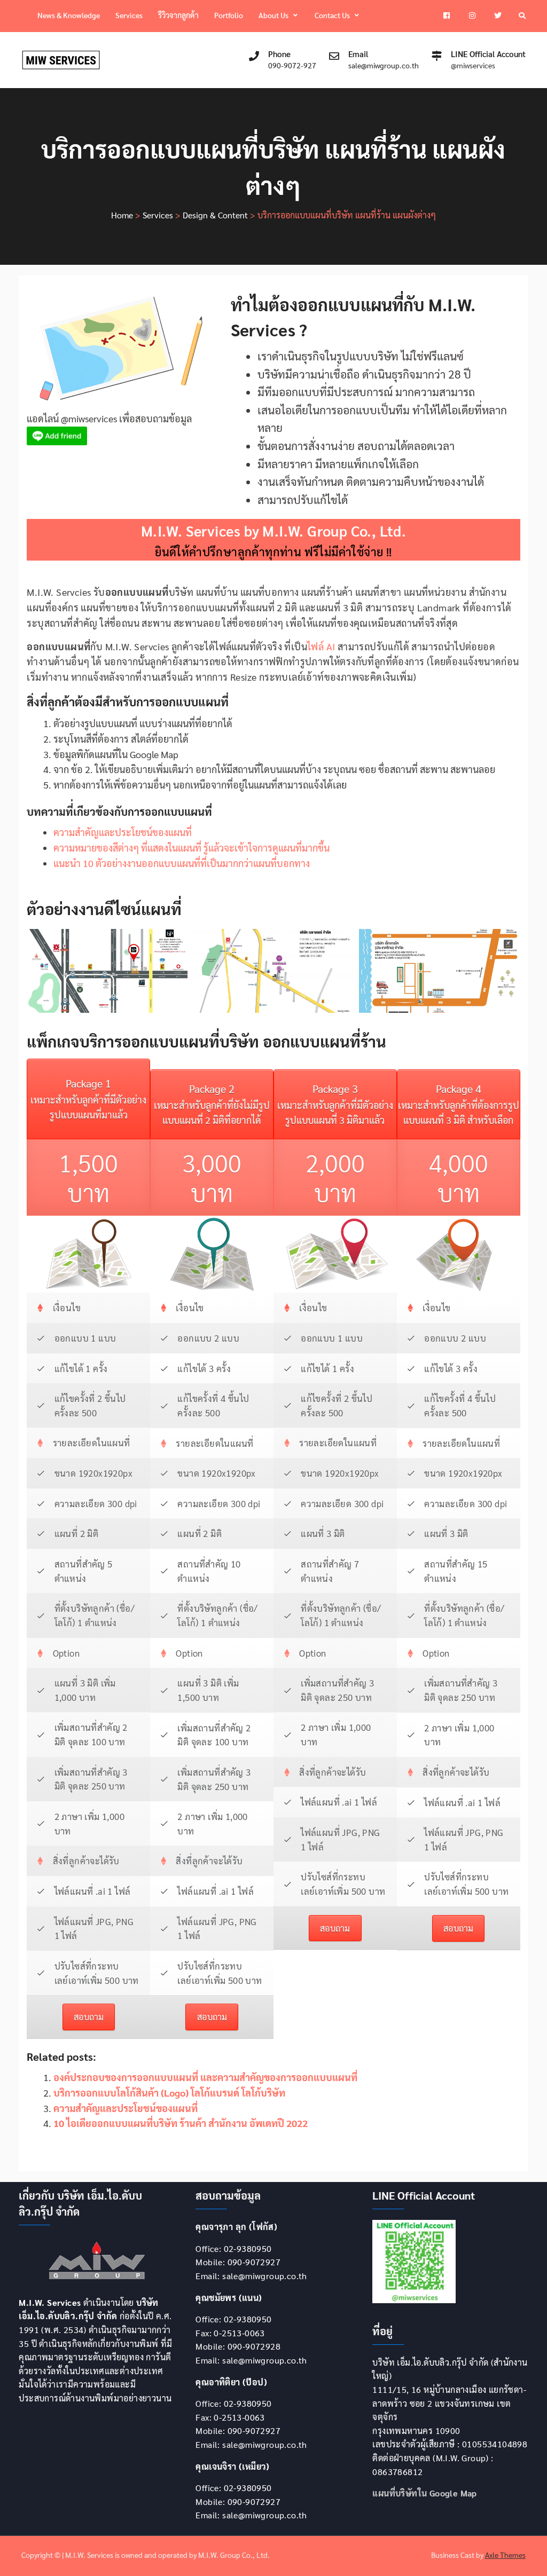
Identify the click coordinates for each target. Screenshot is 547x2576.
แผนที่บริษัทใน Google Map (424, 2493)
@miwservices (473, 65)
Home (122, 215)
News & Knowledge (69, 15)
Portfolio (229, 15)
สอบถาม (89, 2017)
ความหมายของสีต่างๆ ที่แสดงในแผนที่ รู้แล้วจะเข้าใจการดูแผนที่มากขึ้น (192, 848)
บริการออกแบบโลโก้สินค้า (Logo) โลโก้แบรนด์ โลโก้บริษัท (169, 2093)
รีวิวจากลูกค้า (178, 15)
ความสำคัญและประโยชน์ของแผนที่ (123, 832)
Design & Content (215, 215)
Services (129, 15)
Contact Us (332, 15)
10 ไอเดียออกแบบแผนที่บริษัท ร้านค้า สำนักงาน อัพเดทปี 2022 (181, 2123)
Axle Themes (505, 2555)
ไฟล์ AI (321, 646)
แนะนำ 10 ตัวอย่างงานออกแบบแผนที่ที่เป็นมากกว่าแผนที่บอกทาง (182, 863)
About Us (273, 15)
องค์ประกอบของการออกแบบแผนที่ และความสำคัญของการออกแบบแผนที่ (205, 2077)
